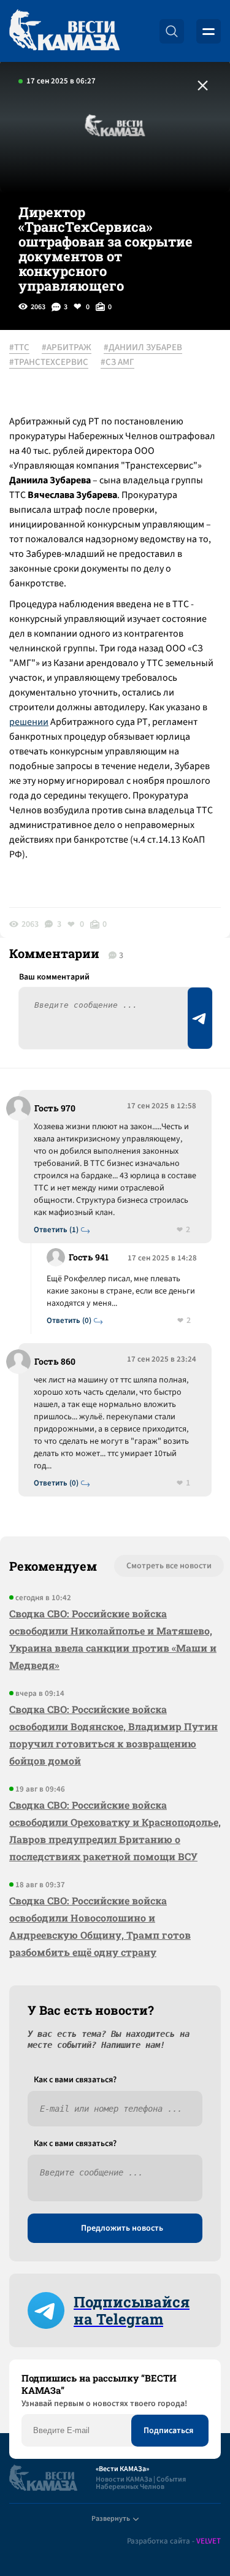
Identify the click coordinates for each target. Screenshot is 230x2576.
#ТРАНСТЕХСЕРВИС (49, 362)
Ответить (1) (56, 1230)
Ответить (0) (69, 1321)
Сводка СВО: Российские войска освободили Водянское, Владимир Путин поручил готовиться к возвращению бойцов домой (113, 1735)
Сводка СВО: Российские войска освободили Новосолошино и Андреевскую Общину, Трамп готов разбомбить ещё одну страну (100, 1926)
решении (29, 722)
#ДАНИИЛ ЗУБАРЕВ (143, 348)
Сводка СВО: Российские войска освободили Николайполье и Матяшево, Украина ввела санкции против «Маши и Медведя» (113, 1639)
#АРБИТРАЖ (67, 348)
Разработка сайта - (174, 2541)
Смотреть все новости (169, 1566)
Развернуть (111, 2519)
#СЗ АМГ (117, 362)
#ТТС (19, 348)
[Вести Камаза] (64, 31)
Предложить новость (122, 2228)
